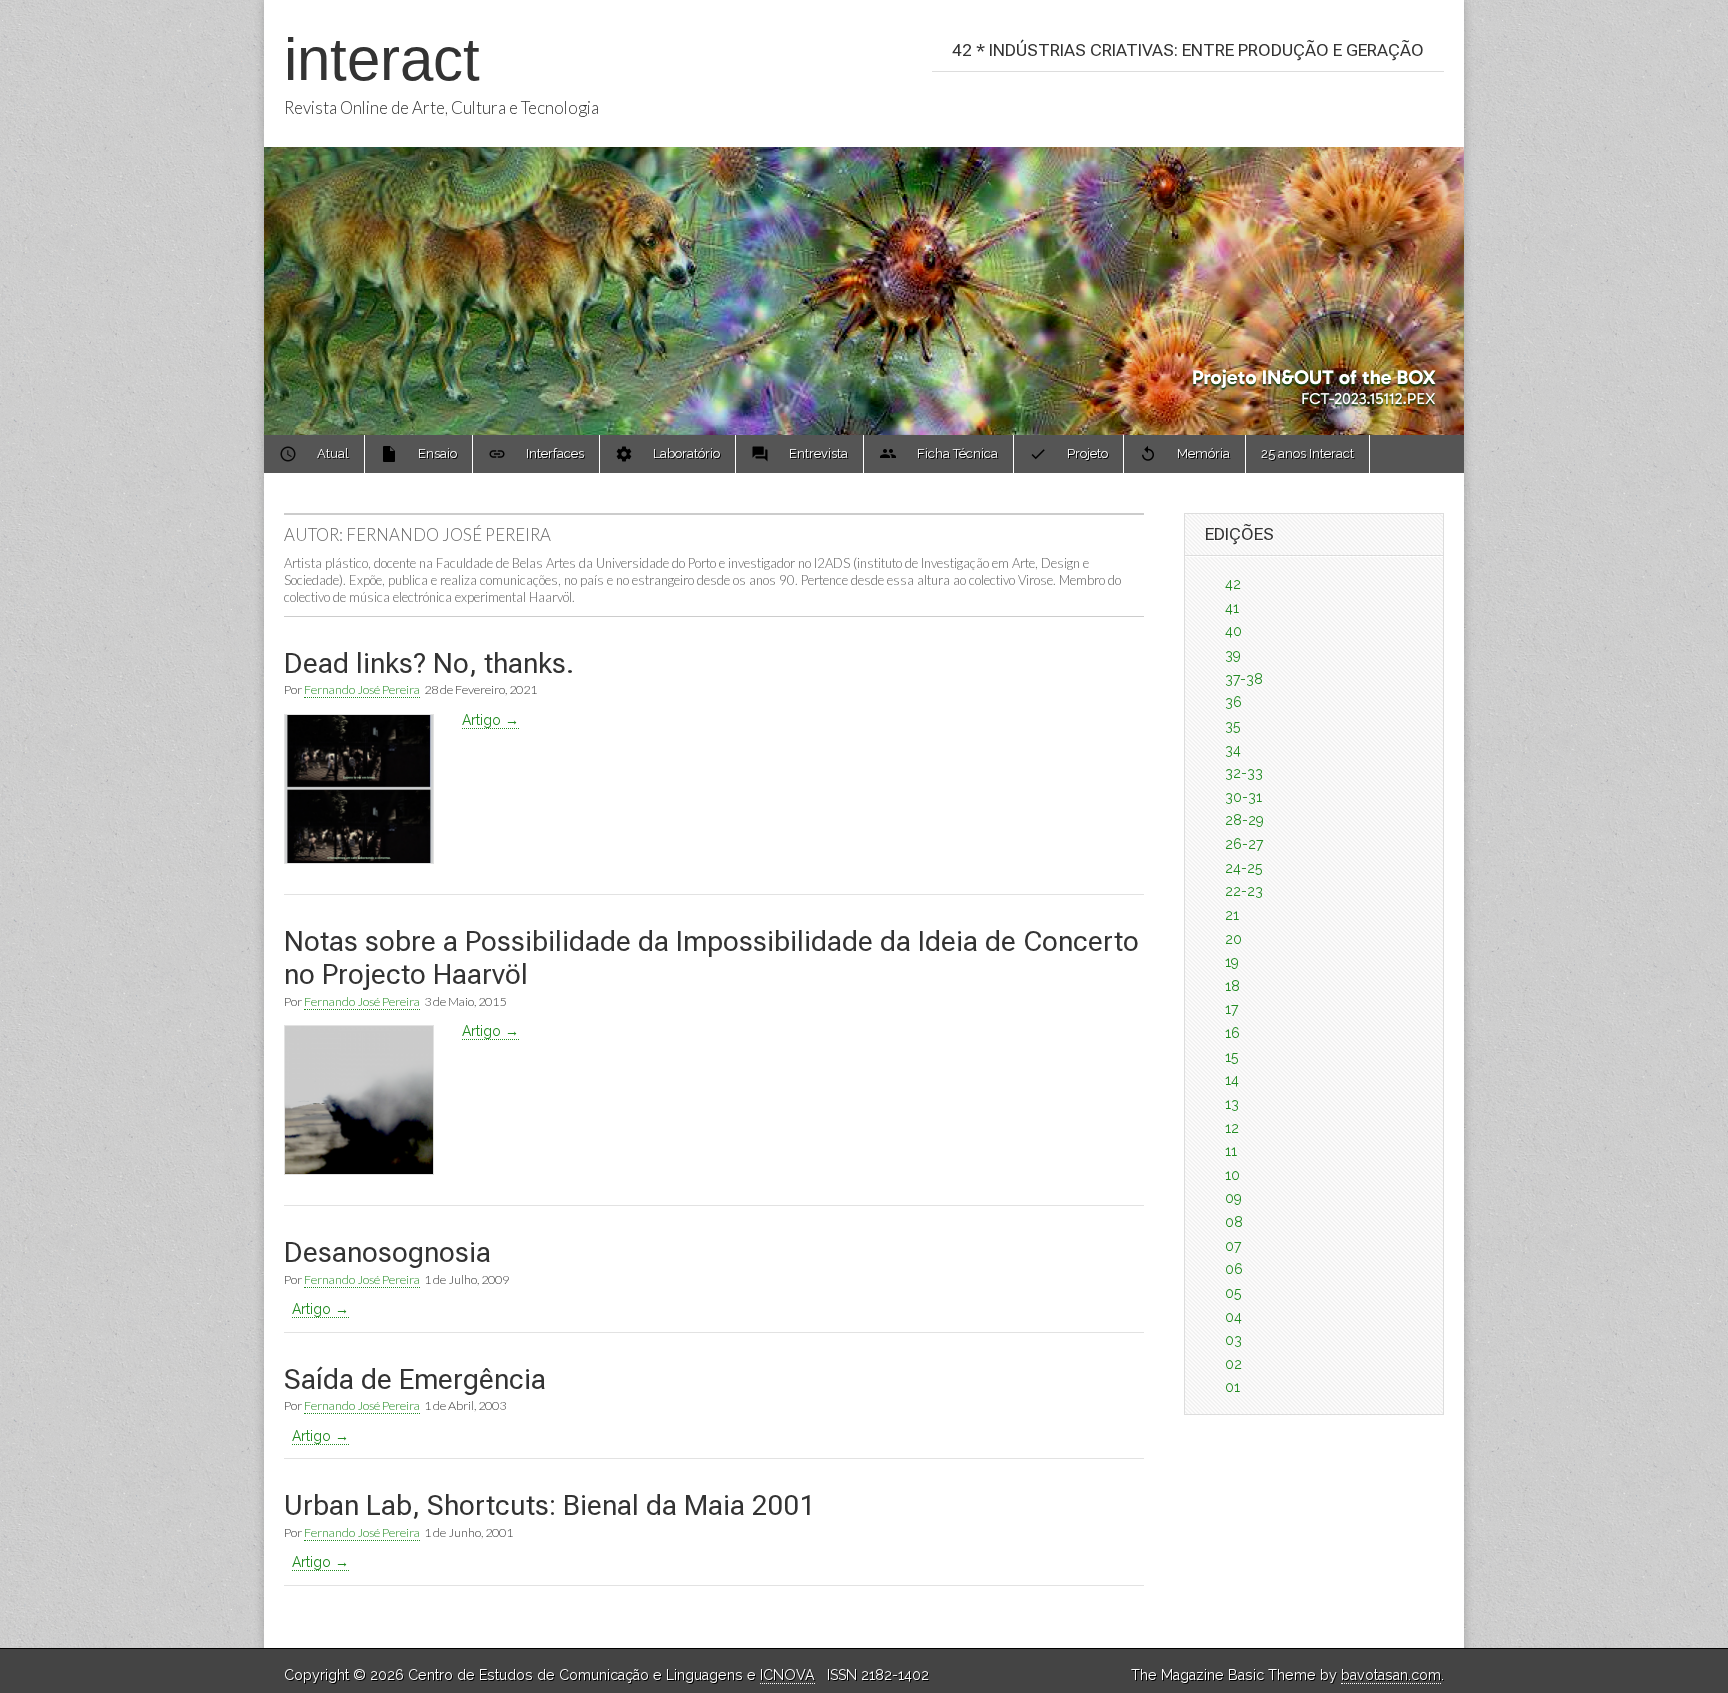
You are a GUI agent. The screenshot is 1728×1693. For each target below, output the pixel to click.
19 (1232, 962)
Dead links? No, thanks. (429, 663)
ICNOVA (787, 1675)
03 (1233, 1340)
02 (1233, 1364)
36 (1233, 702)
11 (1231, 1151)
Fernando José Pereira (362, 689)
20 (1233, 939)
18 (1232, 986)
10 (1232, 1175)
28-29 (1244, 820)
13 (1232, 1104)
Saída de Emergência (415, 1379)
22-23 (1244, 891)
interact (382, 59)
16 (1232, 1033)
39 (1233, 655)
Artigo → (490, 720)
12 (1232, 1128)
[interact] (864, 217)
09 (1233, 1198)
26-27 (1244, 844)
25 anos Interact (1307, 453)
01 (1232, 1387)
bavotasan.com (1391, 1675)
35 (1232, 726)
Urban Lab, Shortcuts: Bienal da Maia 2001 (550, 1505)
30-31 (1243, 797)
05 (1233, 1293)
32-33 (1244, 773)
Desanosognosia (387, 1252)
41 (1232, 608)
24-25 (1243, 868)
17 (1231, 1009)
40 (1233, 631)
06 (1234, 1269)
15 (1231, 1057)
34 (1233, 750)
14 (1232, 1080)
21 (1232, 915)
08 (1234, 1222)
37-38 (1244, 679)
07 (1233, 1246)
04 (1233, 1317)
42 (1233, 584)
